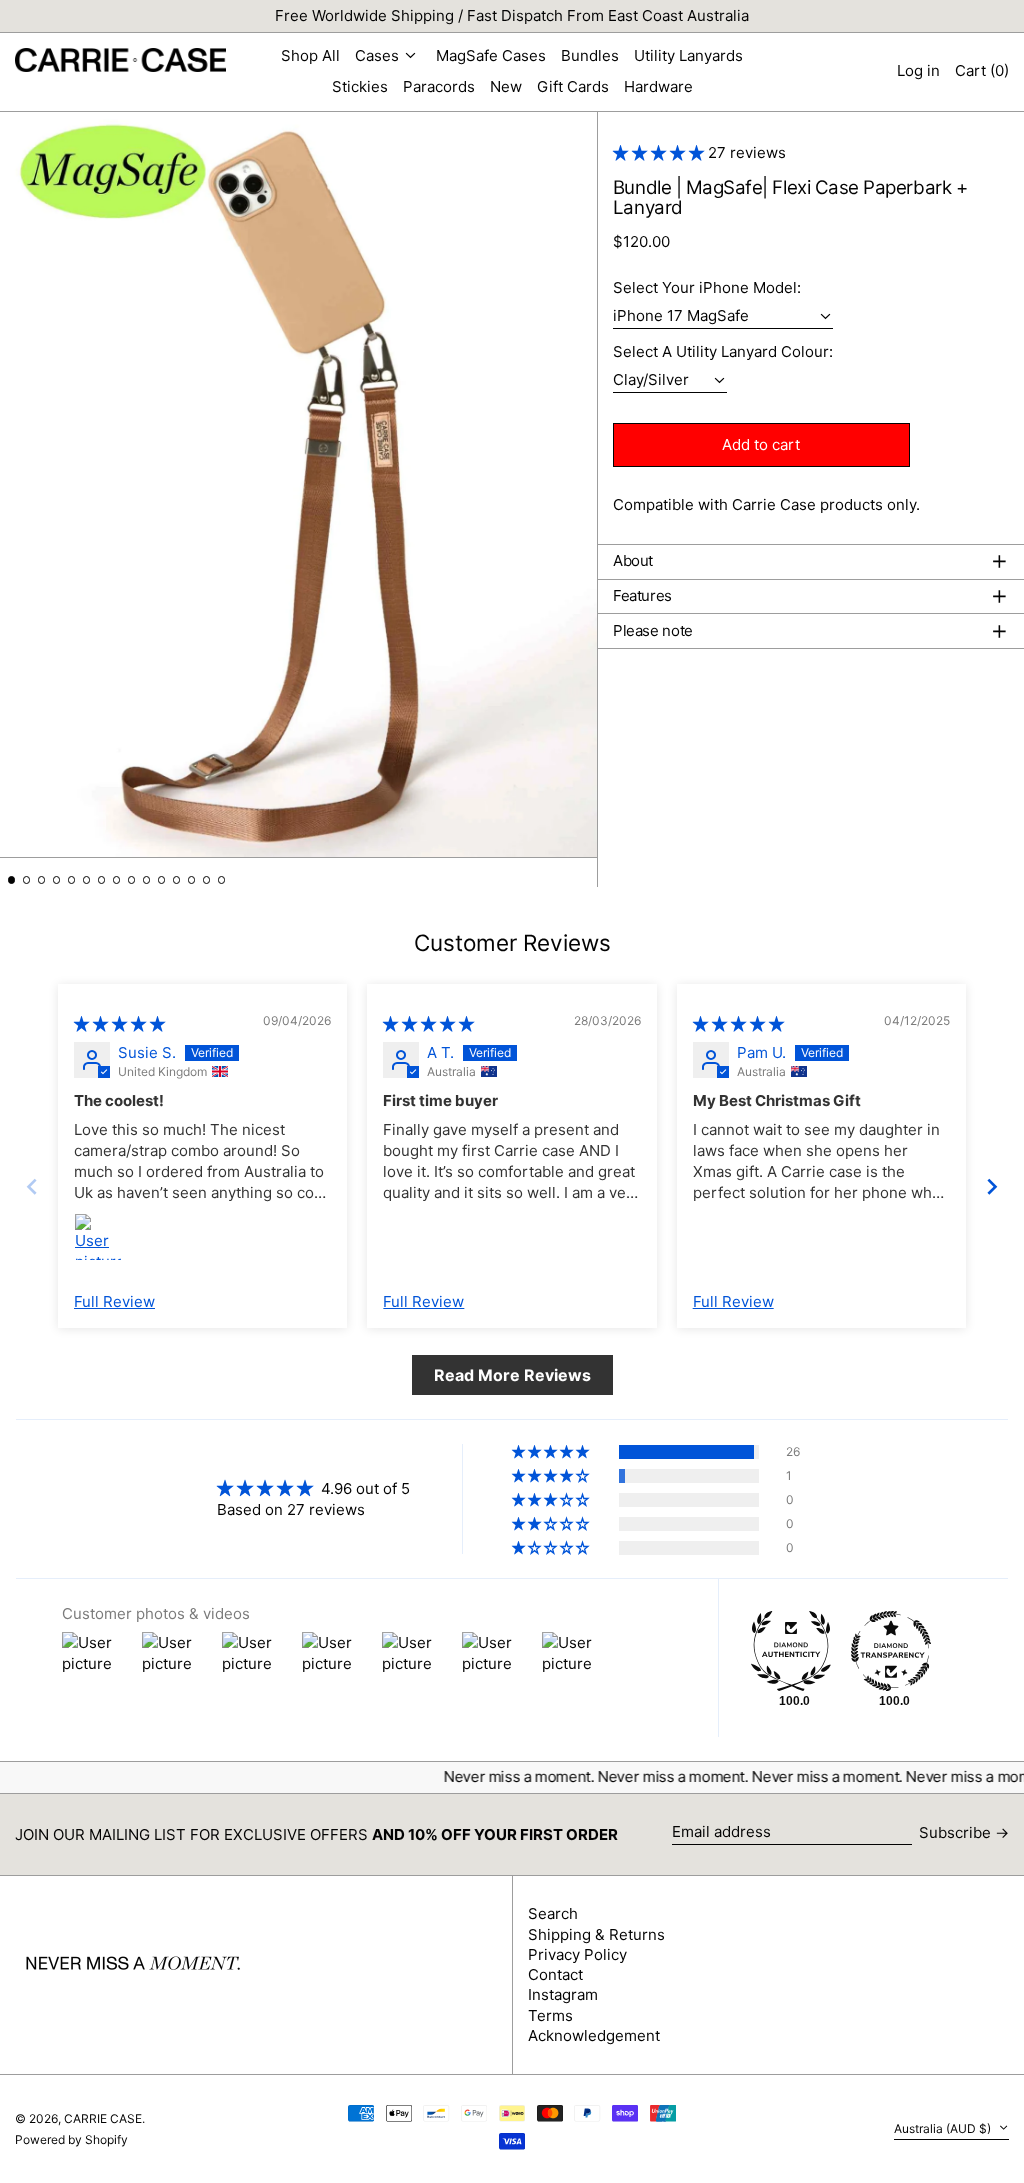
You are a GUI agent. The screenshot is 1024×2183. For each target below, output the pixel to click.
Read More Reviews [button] (512, 1375)
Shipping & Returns (596, 1934)
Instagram (563, 1994)
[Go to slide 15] (222, 880)
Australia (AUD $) (944, 2128)
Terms (550, 2015)
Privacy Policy (577, 1954)
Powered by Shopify (71, 2139)
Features (642, 596)
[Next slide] (992, 1186)
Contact (555, 1974)
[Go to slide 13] (192, 880)
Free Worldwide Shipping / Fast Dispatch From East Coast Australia (512, 15)
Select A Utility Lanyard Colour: (723, 352)
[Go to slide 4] (57, 880)
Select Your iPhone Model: (707, 288)
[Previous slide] (32, 1186)
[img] (119, 1023)
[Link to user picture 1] (98, 1237)
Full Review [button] (114, 1301)
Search (553, 1913)
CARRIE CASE (103, 2118)
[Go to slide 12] (177, 880)
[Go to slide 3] (42, 880)
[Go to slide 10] (147, 880)
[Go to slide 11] (162, 880)
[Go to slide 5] (72, 880)
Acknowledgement (594, 2035)
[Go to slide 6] (87, 880)
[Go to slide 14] (207, 880)
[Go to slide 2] (27, 880)
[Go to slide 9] (132, 880)
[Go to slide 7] (102, 880)
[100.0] (791, 1651)
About (633, 561)
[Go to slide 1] (12, 880)
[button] (982, 71)
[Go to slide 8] (117, 880)
